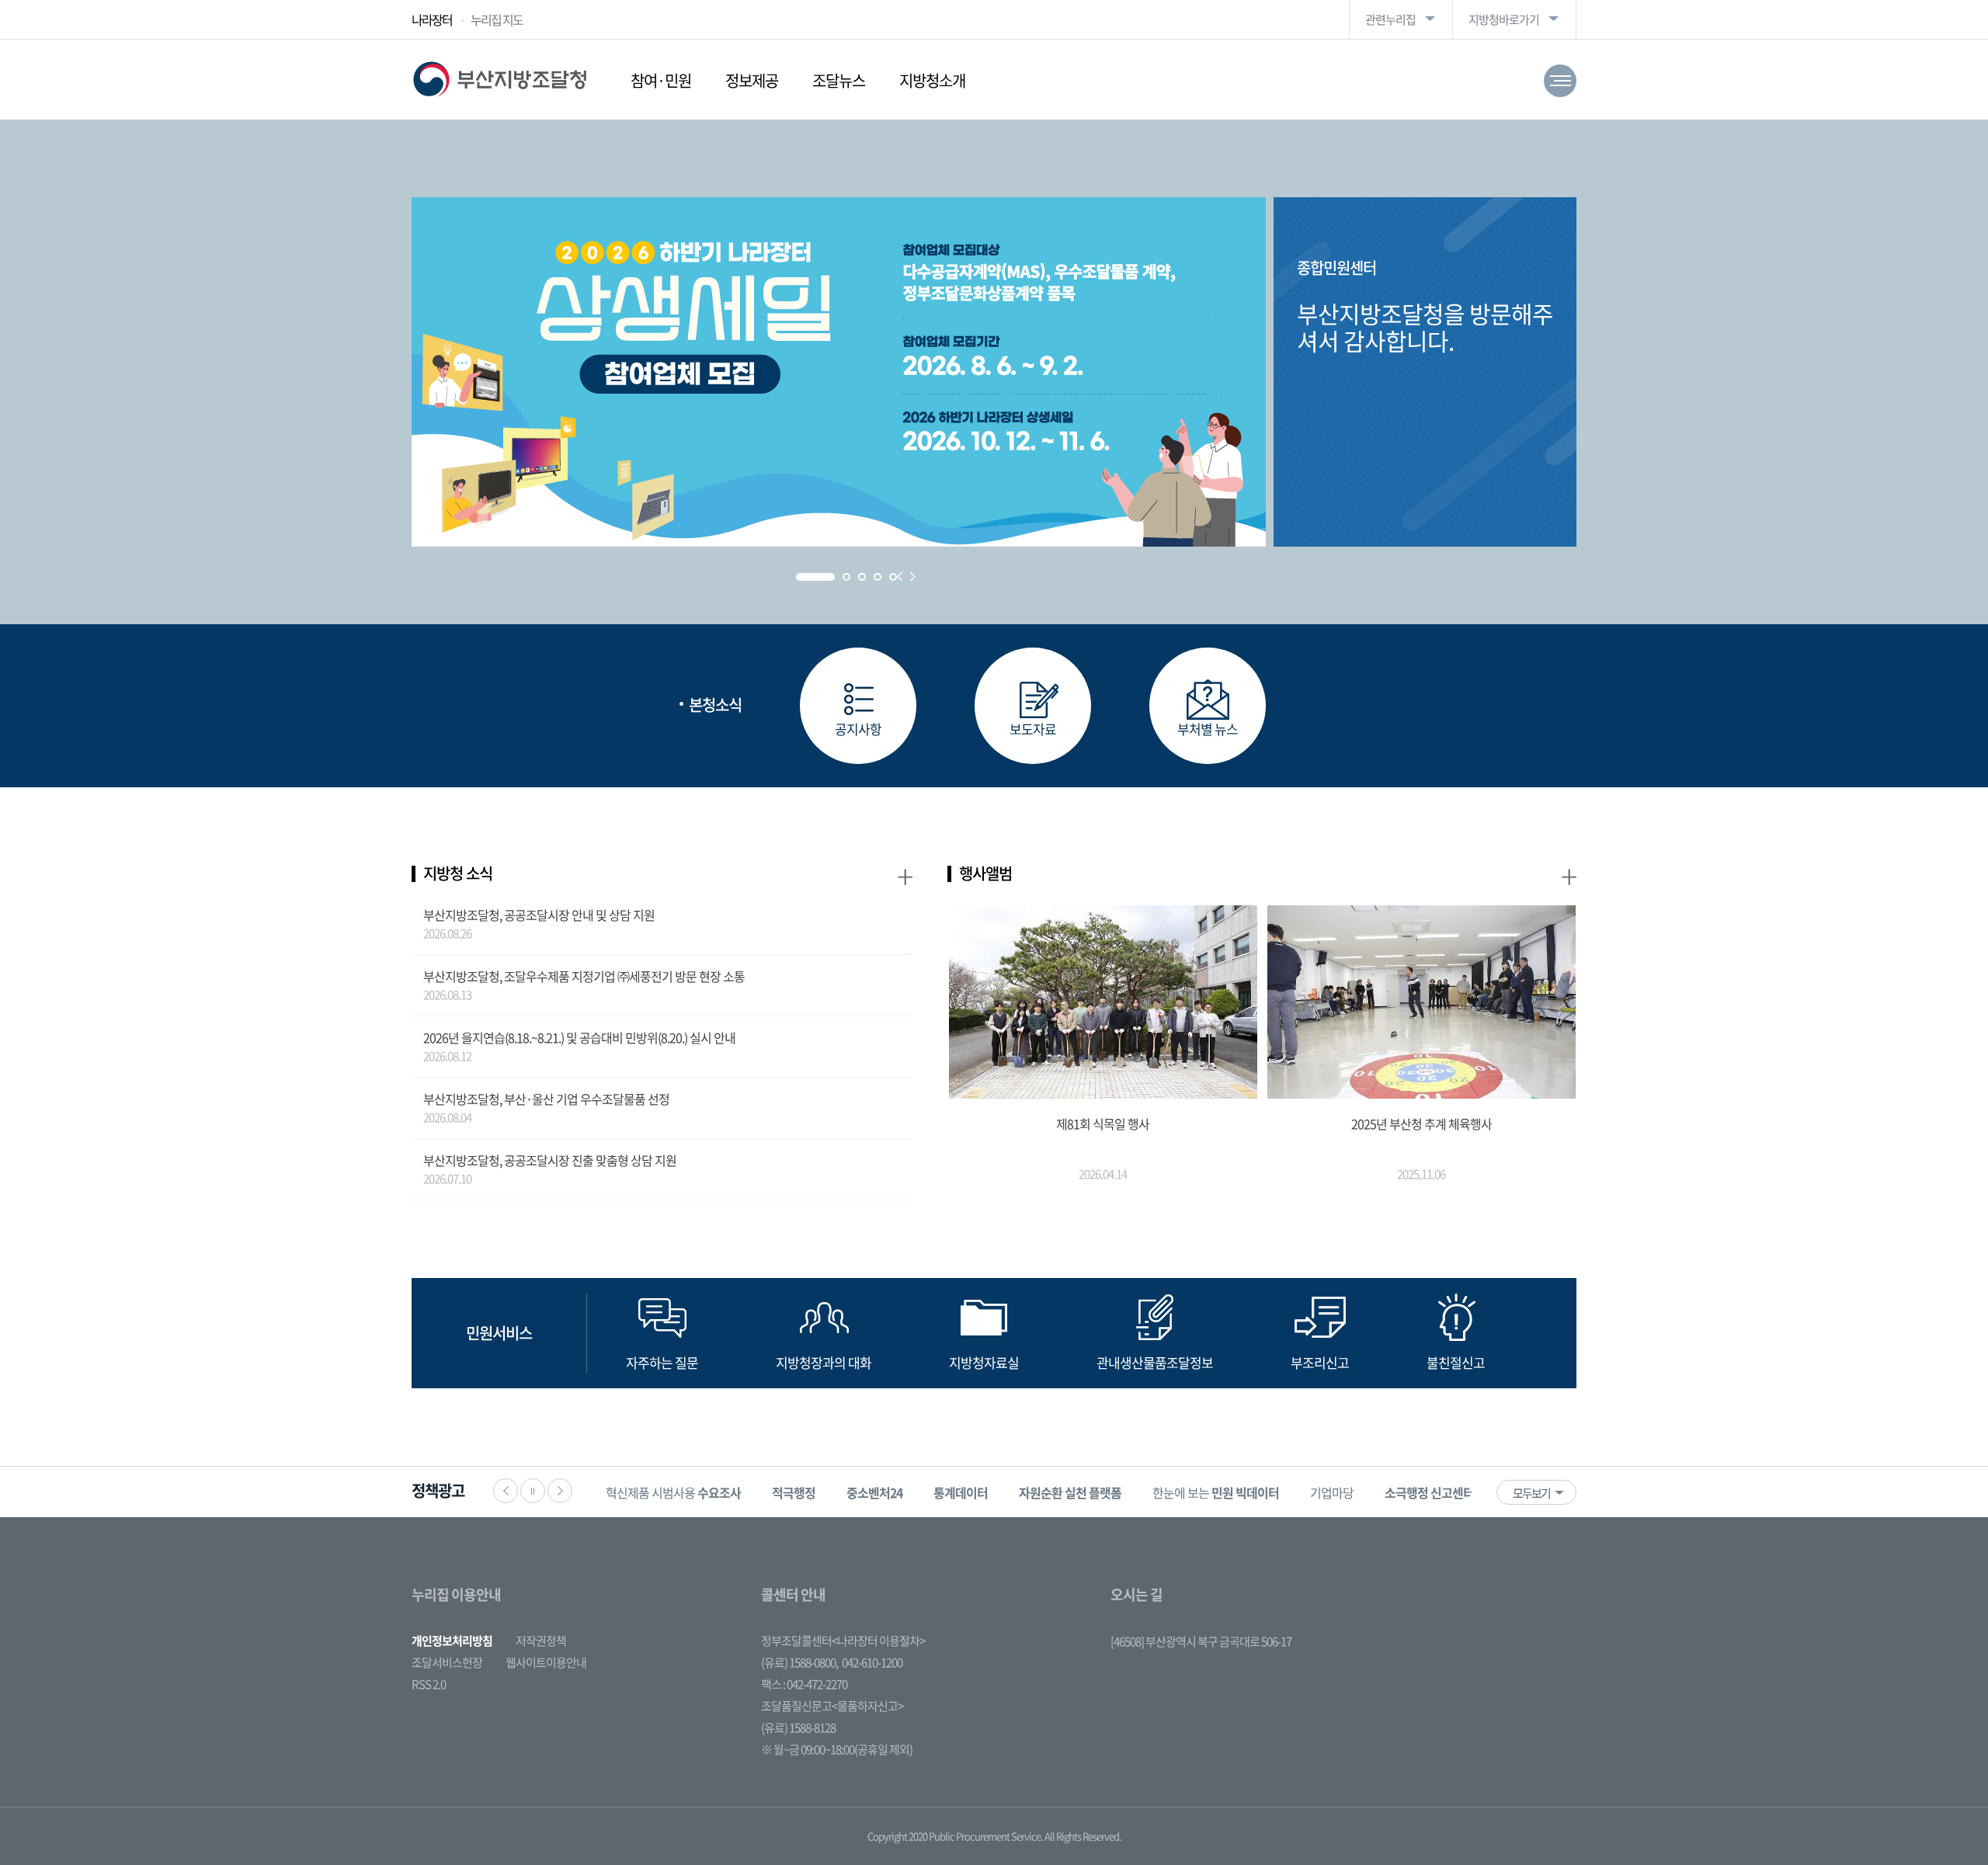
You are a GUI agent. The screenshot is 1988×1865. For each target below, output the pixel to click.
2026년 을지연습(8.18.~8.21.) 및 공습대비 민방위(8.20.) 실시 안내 (579, 1037)
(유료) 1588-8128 (798, 1728)
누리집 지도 (497, 19)
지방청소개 (932, 80)
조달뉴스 (839, 80)
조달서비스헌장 (447, 1662)
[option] (673, 1492)
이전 (506, 1491)
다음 (560, 1491)
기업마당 (1332, 1492)
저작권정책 (541, 1641)
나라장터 (432, 19)
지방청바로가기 (1504, 19)
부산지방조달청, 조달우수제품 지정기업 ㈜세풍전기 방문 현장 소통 (584, 976)
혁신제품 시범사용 (673, 1492)
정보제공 (752, 80)
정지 (533, 1491)
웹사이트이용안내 (546, 1662)
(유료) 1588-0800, (799, 1662)
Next (913, 577)
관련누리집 (1390, 19)
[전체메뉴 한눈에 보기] (1560, 81)
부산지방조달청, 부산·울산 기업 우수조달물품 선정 (546, 1099)
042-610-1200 (872, 1662)
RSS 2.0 (429, 1684)
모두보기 (1531, 1493)
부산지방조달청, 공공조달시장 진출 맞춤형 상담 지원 (550, 1160)
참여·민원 (661, 80)
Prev (900, 577)
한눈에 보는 (1216, 1492)
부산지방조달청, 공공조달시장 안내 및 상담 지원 (539, 915)
